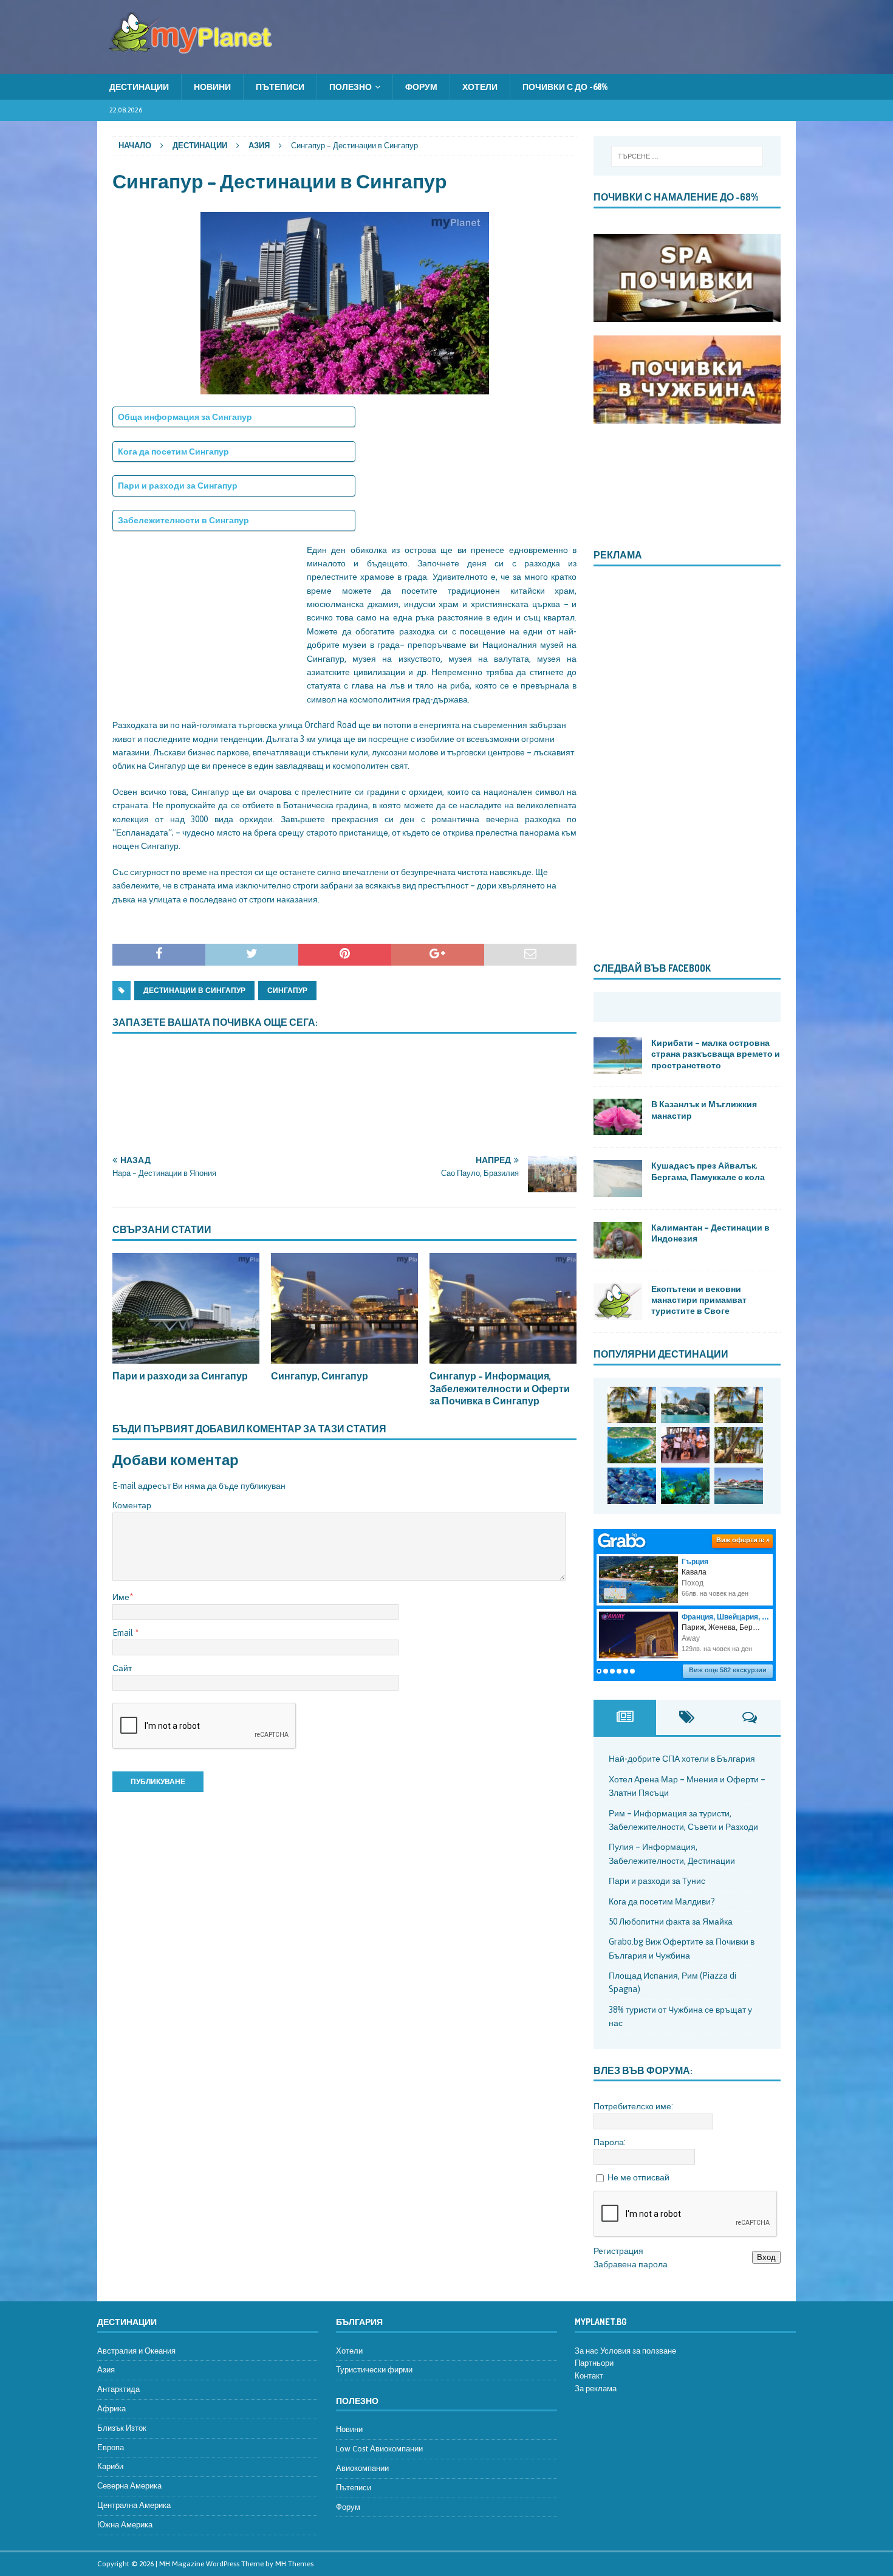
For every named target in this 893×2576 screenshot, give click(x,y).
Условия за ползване (638, 2351)
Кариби (110, 2466)
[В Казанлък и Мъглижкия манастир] (618, 1117)
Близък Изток (122, 2428)
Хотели (480, 87)
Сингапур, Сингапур (320, 1376)
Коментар (132, 1505)
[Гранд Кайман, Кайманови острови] (739, 1486)
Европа (111, 2447)
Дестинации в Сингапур (194, 991)
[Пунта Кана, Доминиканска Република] (739, 1445)
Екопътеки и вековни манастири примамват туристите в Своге (699, 1300)
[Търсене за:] (687, 156)
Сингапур (287, 991)
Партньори (594, 2363)
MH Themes (294, 2564)
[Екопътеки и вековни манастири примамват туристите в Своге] (618, 1302)
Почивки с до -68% (565, 87)
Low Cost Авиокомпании (379, 2449)
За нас (587, 2351)
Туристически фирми (374, 2370)
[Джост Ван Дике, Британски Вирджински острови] (632, 1405)
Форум (421, 87)
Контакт (589, 2376)
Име (121, 1597)
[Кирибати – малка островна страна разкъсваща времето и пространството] (618, 1056)
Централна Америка (134, 2505)
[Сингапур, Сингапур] (344, 1308)
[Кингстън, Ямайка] (685, 1445)
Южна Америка (125, 2525)
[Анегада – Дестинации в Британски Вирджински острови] (685, 1405)
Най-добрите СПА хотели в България (682, 1759)
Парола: (610, 2142)
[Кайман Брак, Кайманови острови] (685, 1486)
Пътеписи (280, 87)
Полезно (351, 87)
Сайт (122, 1668)
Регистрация (618, 2251)
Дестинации (139, 87)
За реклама (596, 2389)
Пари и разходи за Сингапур (178, 486)
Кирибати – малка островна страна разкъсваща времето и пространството (716, 1053)
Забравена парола (631, 2264)
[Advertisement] (204, 619)
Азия (106, 2370)
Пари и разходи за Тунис (657, 1881)
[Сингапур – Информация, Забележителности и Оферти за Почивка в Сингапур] (503, 1308)
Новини (212, 87)
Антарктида (118, 2389)
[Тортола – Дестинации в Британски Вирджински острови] (632, 1445)
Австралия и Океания (136, 2351)
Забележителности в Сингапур (183, 520)
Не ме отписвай (638, 2177)
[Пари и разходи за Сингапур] (186, 1308)
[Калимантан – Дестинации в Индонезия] (618, 1240)
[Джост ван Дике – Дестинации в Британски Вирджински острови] (739, 1405)
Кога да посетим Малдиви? (662, 1901)
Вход (766, 2257)
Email (124, 1633)
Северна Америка (129, 2486)
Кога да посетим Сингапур (173, 452)
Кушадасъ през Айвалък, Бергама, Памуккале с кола (708, 1171)
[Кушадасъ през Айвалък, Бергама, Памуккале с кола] (618, 1178)
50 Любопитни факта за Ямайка (671, 1922)
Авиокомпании (362, 2468)
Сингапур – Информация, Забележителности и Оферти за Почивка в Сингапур (500, 1389)
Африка (111, 2409)
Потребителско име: (633, 2106)
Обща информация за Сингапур (185, 417)
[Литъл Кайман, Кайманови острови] (632, 1486)
